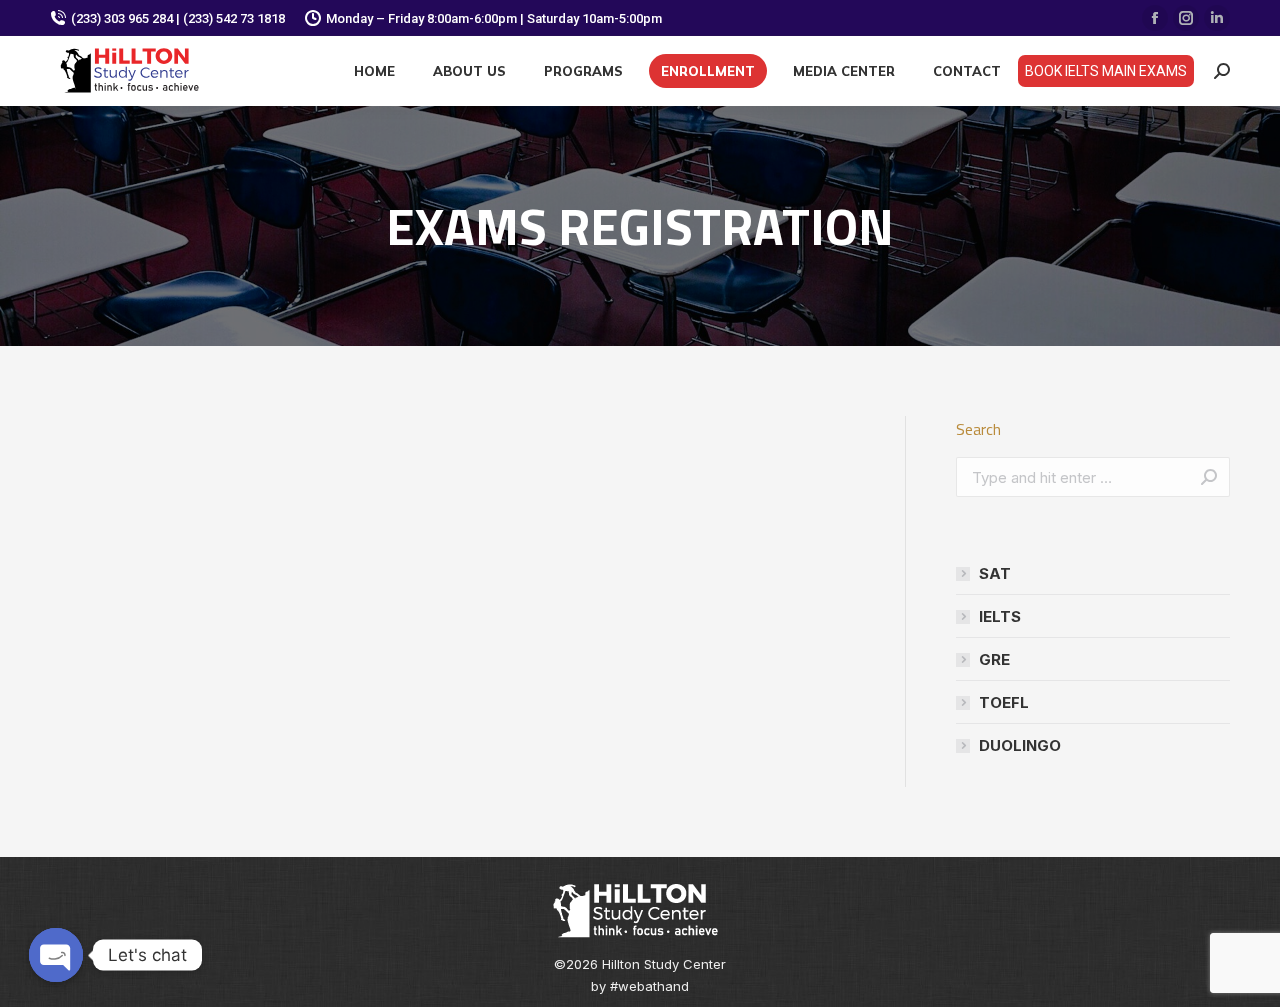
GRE (994, 659)
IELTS (1000, 616)
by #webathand (640, 986)
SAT (995, 573)
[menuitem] (374, 71)
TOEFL (1004, 702)
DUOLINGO (1020, 745)
